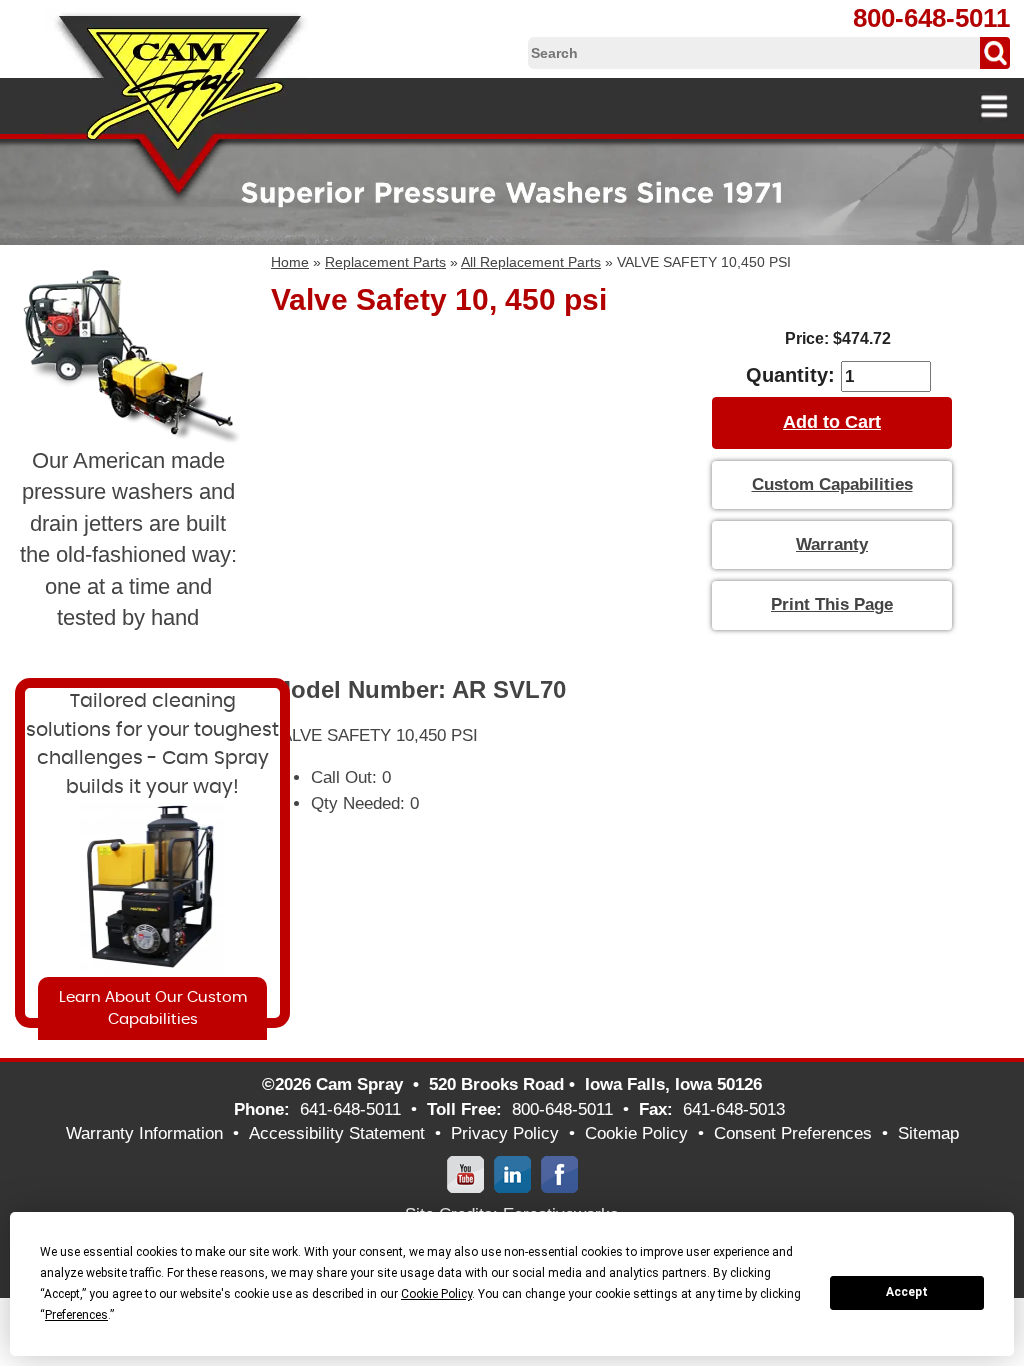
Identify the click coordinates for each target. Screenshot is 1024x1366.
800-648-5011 (931, 18)
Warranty (832, 544)
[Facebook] (559, 1173)
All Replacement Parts (531, 262)
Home (290, 262)
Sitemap (928, 1133)
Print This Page (832, 604)
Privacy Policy (505, 1133)
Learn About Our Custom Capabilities (153, 1008)
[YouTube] (465, 1173)
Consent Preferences (793, 1133)
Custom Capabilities (832, 484)
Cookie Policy (636, 1133)
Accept (907, 1292)
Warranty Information (144, 1133)
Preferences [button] (76, 1315)
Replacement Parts (385, 262)
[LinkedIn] (512, 1173)
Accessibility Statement (337, 1133)
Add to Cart (832, 422)
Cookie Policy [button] (436, 1294)
